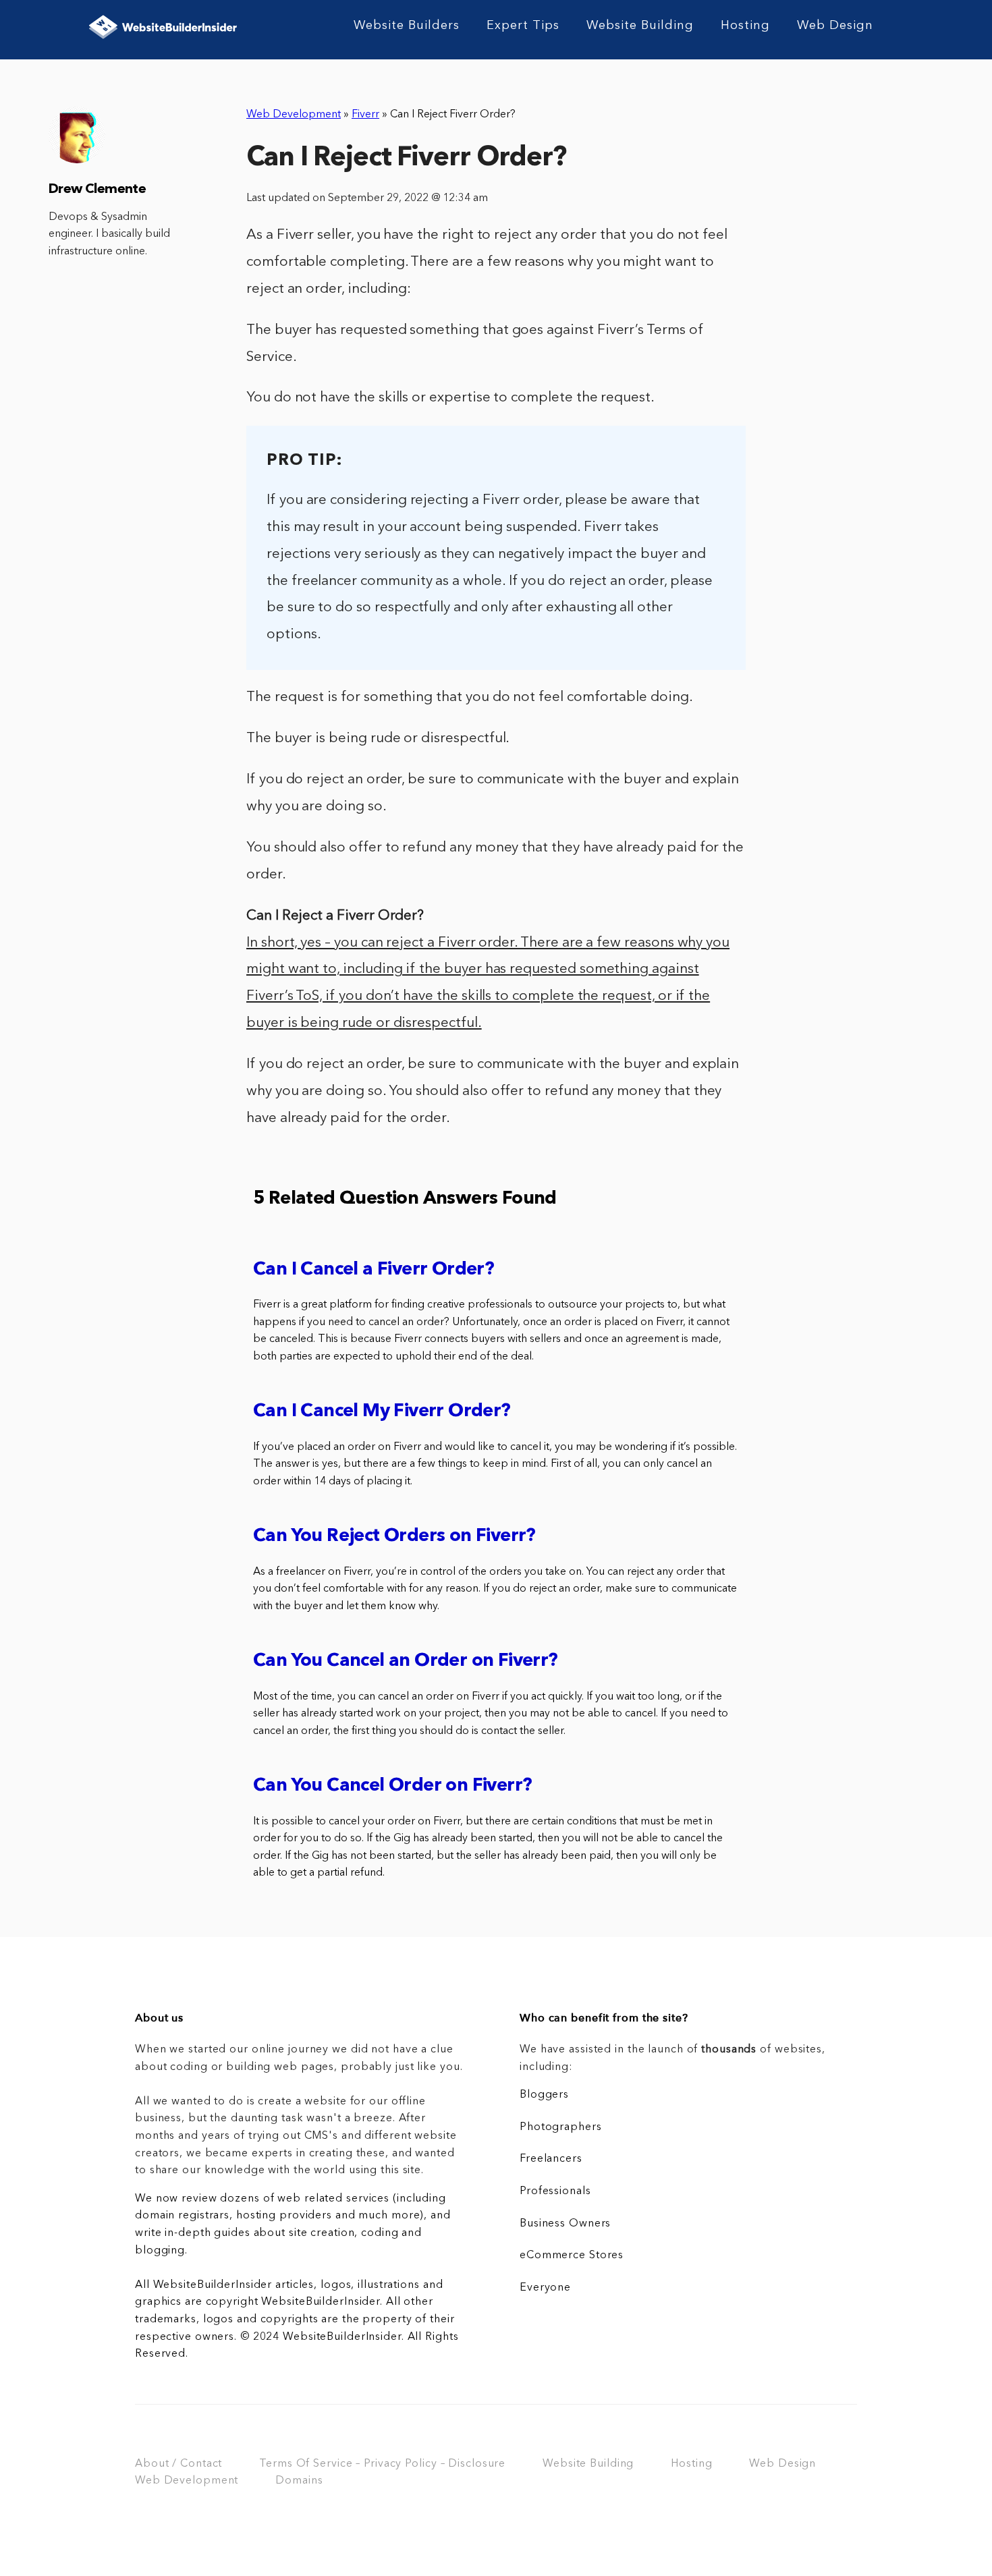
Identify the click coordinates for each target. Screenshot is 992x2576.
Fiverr (365, 115)
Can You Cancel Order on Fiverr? (392, 1786)
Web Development (294, 115)
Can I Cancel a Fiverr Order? (374, 1270)
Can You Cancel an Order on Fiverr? (406, 1661)
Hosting (745, 26)
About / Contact (178, 2464)
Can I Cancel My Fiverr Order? (382, 1412)
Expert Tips (523, 26)
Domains (299, 2481)
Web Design (835, 26)
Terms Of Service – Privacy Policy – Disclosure (382, 2464)
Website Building (640, 26)
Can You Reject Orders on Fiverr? (394, 1537)
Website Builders (407, 26)
